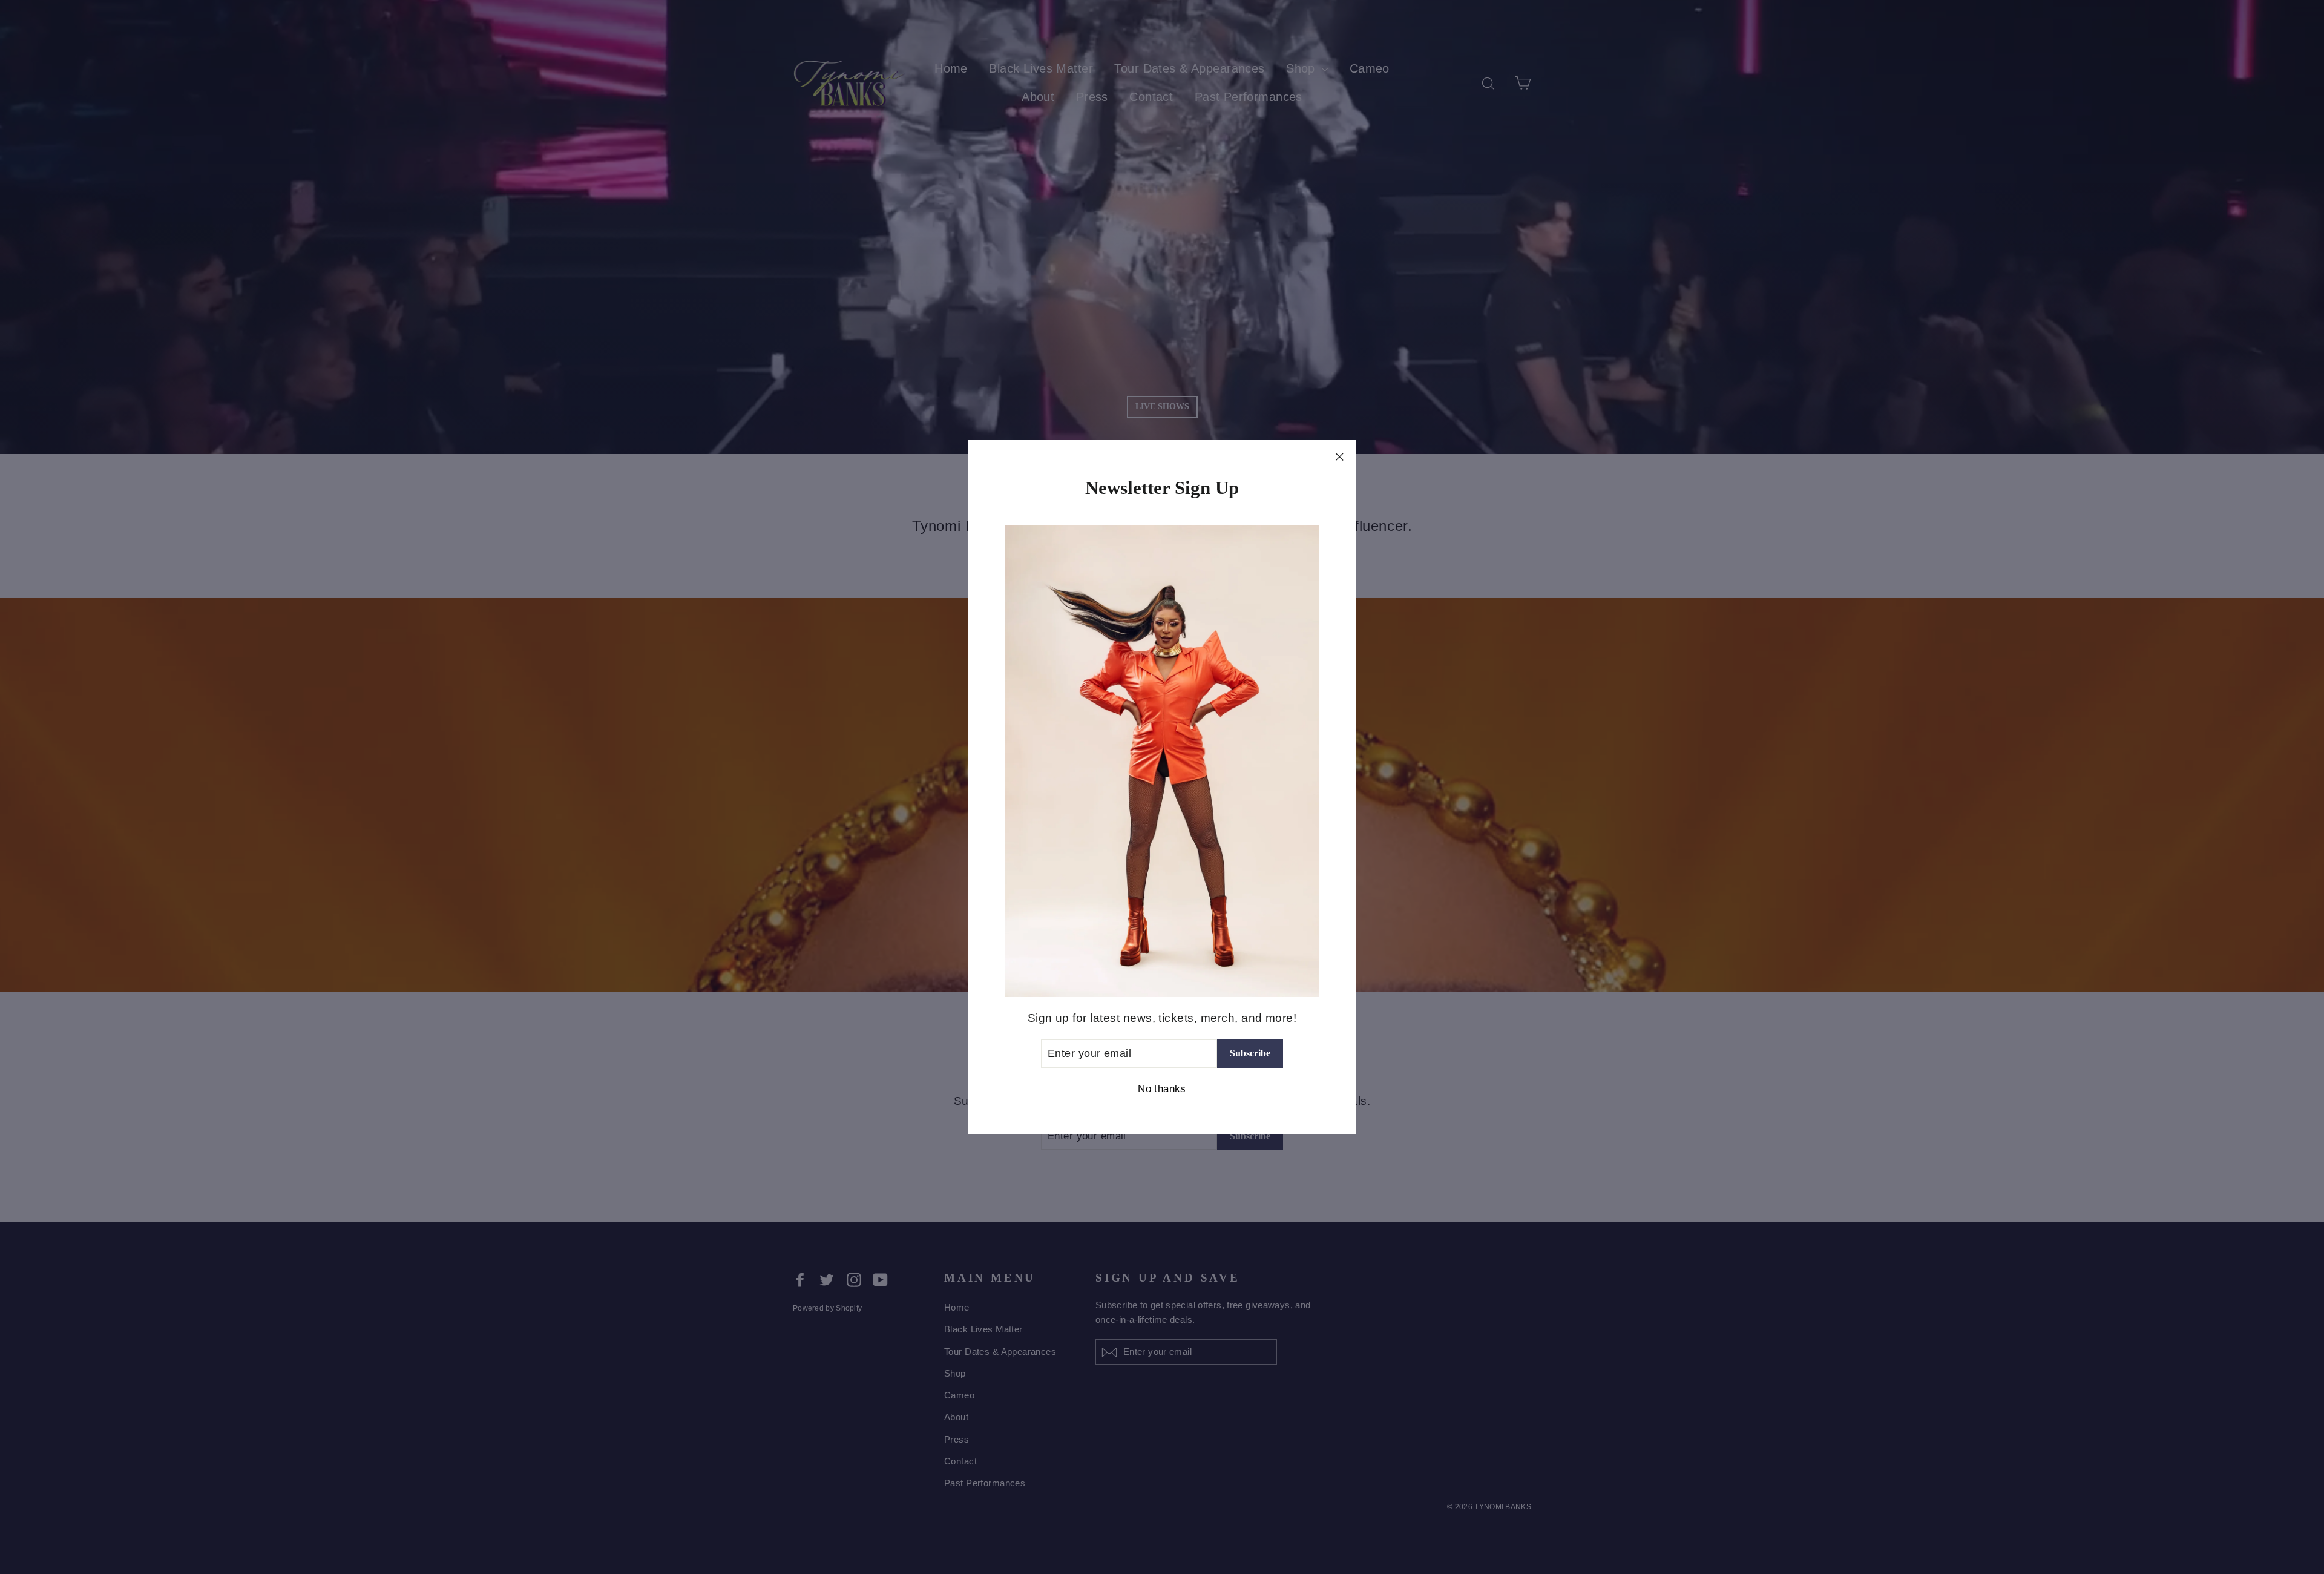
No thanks (1162, 1089)
